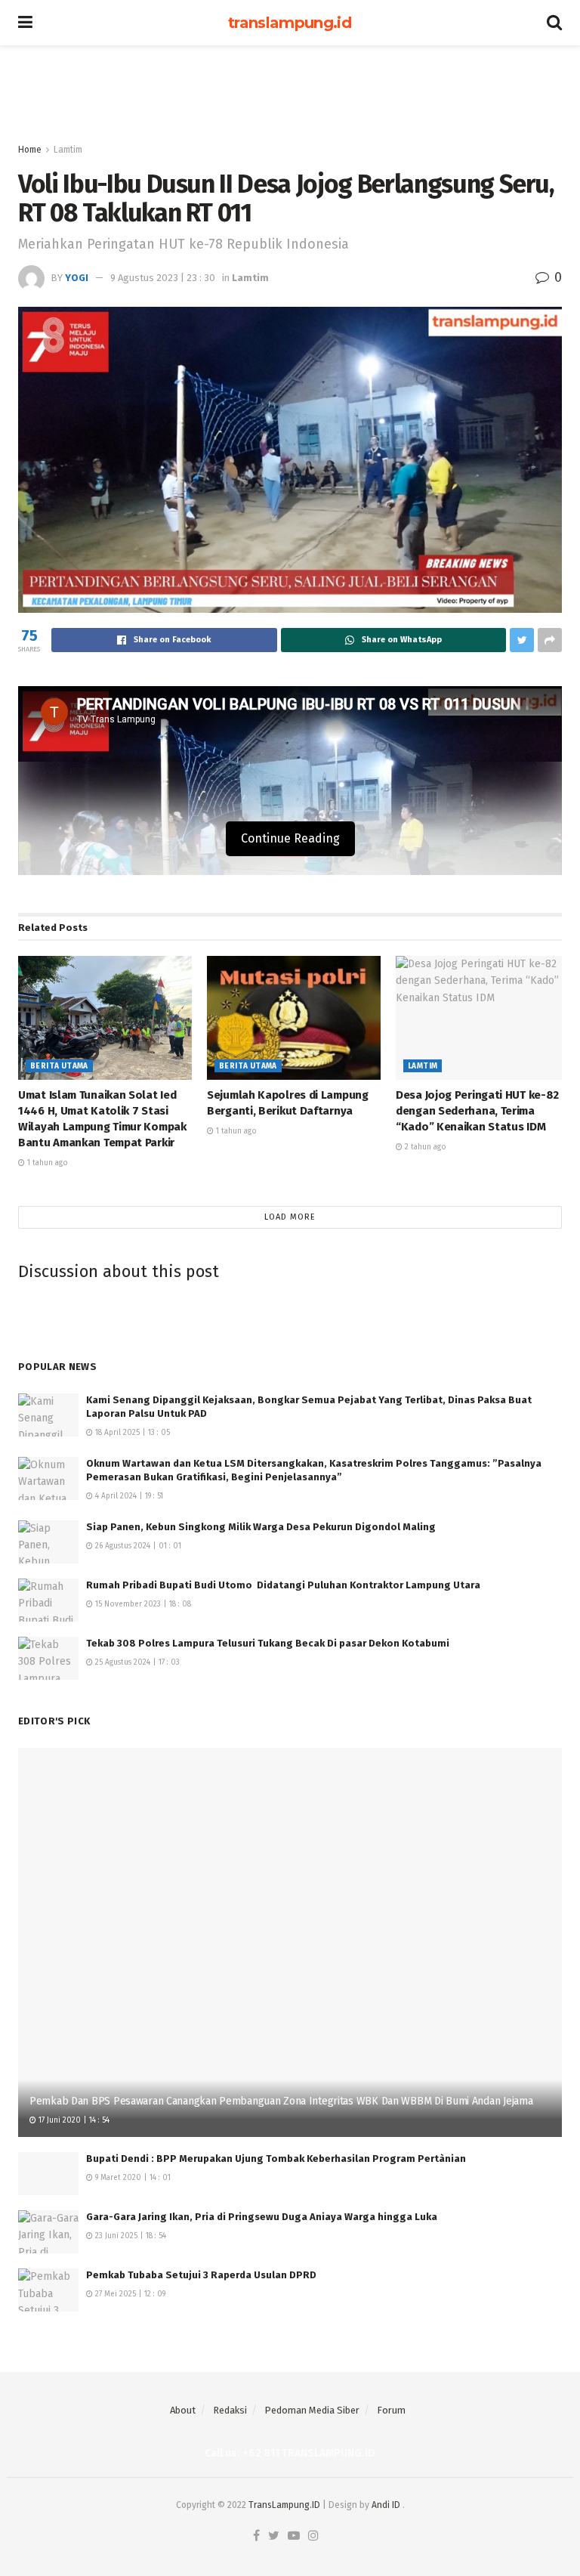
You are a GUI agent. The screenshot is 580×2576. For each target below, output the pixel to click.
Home (30, 150)
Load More (290, 1217)
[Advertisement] (290, 91)
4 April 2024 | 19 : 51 (128, 1496)
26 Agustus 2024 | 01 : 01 (137, 1546)
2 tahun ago (424, 1147)
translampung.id (290, 23)
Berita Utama (59, 1066)
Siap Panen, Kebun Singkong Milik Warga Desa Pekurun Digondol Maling (261, 1527)
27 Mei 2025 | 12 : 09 (129, 2294)
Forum (391, 2410)
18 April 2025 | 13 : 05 (131, 1433)
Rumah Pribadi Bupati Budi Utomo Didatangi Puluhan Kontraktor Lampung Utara (283, 1585)
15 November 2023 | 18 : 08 (142, 1604)
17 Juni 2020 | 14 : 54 (73, 2120)
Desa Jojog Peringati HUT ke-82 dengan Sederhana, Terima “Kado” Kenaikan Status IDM (477, 1111)
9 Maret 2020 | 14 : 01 (132, 2178)
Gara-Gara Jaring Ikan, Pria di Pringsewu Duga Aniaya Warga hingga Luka (262, 2217)
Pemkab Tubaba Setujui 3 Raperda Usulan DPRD (201, 2275)
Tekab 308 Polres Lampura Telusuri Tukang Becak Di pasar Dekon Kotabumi (268, 1643)
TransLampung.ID (284, 2505)
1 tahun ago (46, 1163)
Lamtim (68, 150)
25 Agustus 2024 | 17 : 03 (136, 1662)
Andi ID (386, 2505)
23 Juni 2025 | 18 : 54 (130, 2236)
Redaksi (230, 2410)
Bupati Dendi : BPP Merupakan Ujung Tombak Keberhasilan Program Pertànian (276, 2159)
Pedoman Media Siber (312, 2410)
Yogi (77, 278)
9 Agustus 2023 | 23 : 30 (163, 278)
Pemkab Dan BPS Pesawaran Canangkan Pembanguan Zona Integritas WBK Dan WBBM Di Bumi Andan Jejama (281, 2101)
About (183, 2410)
